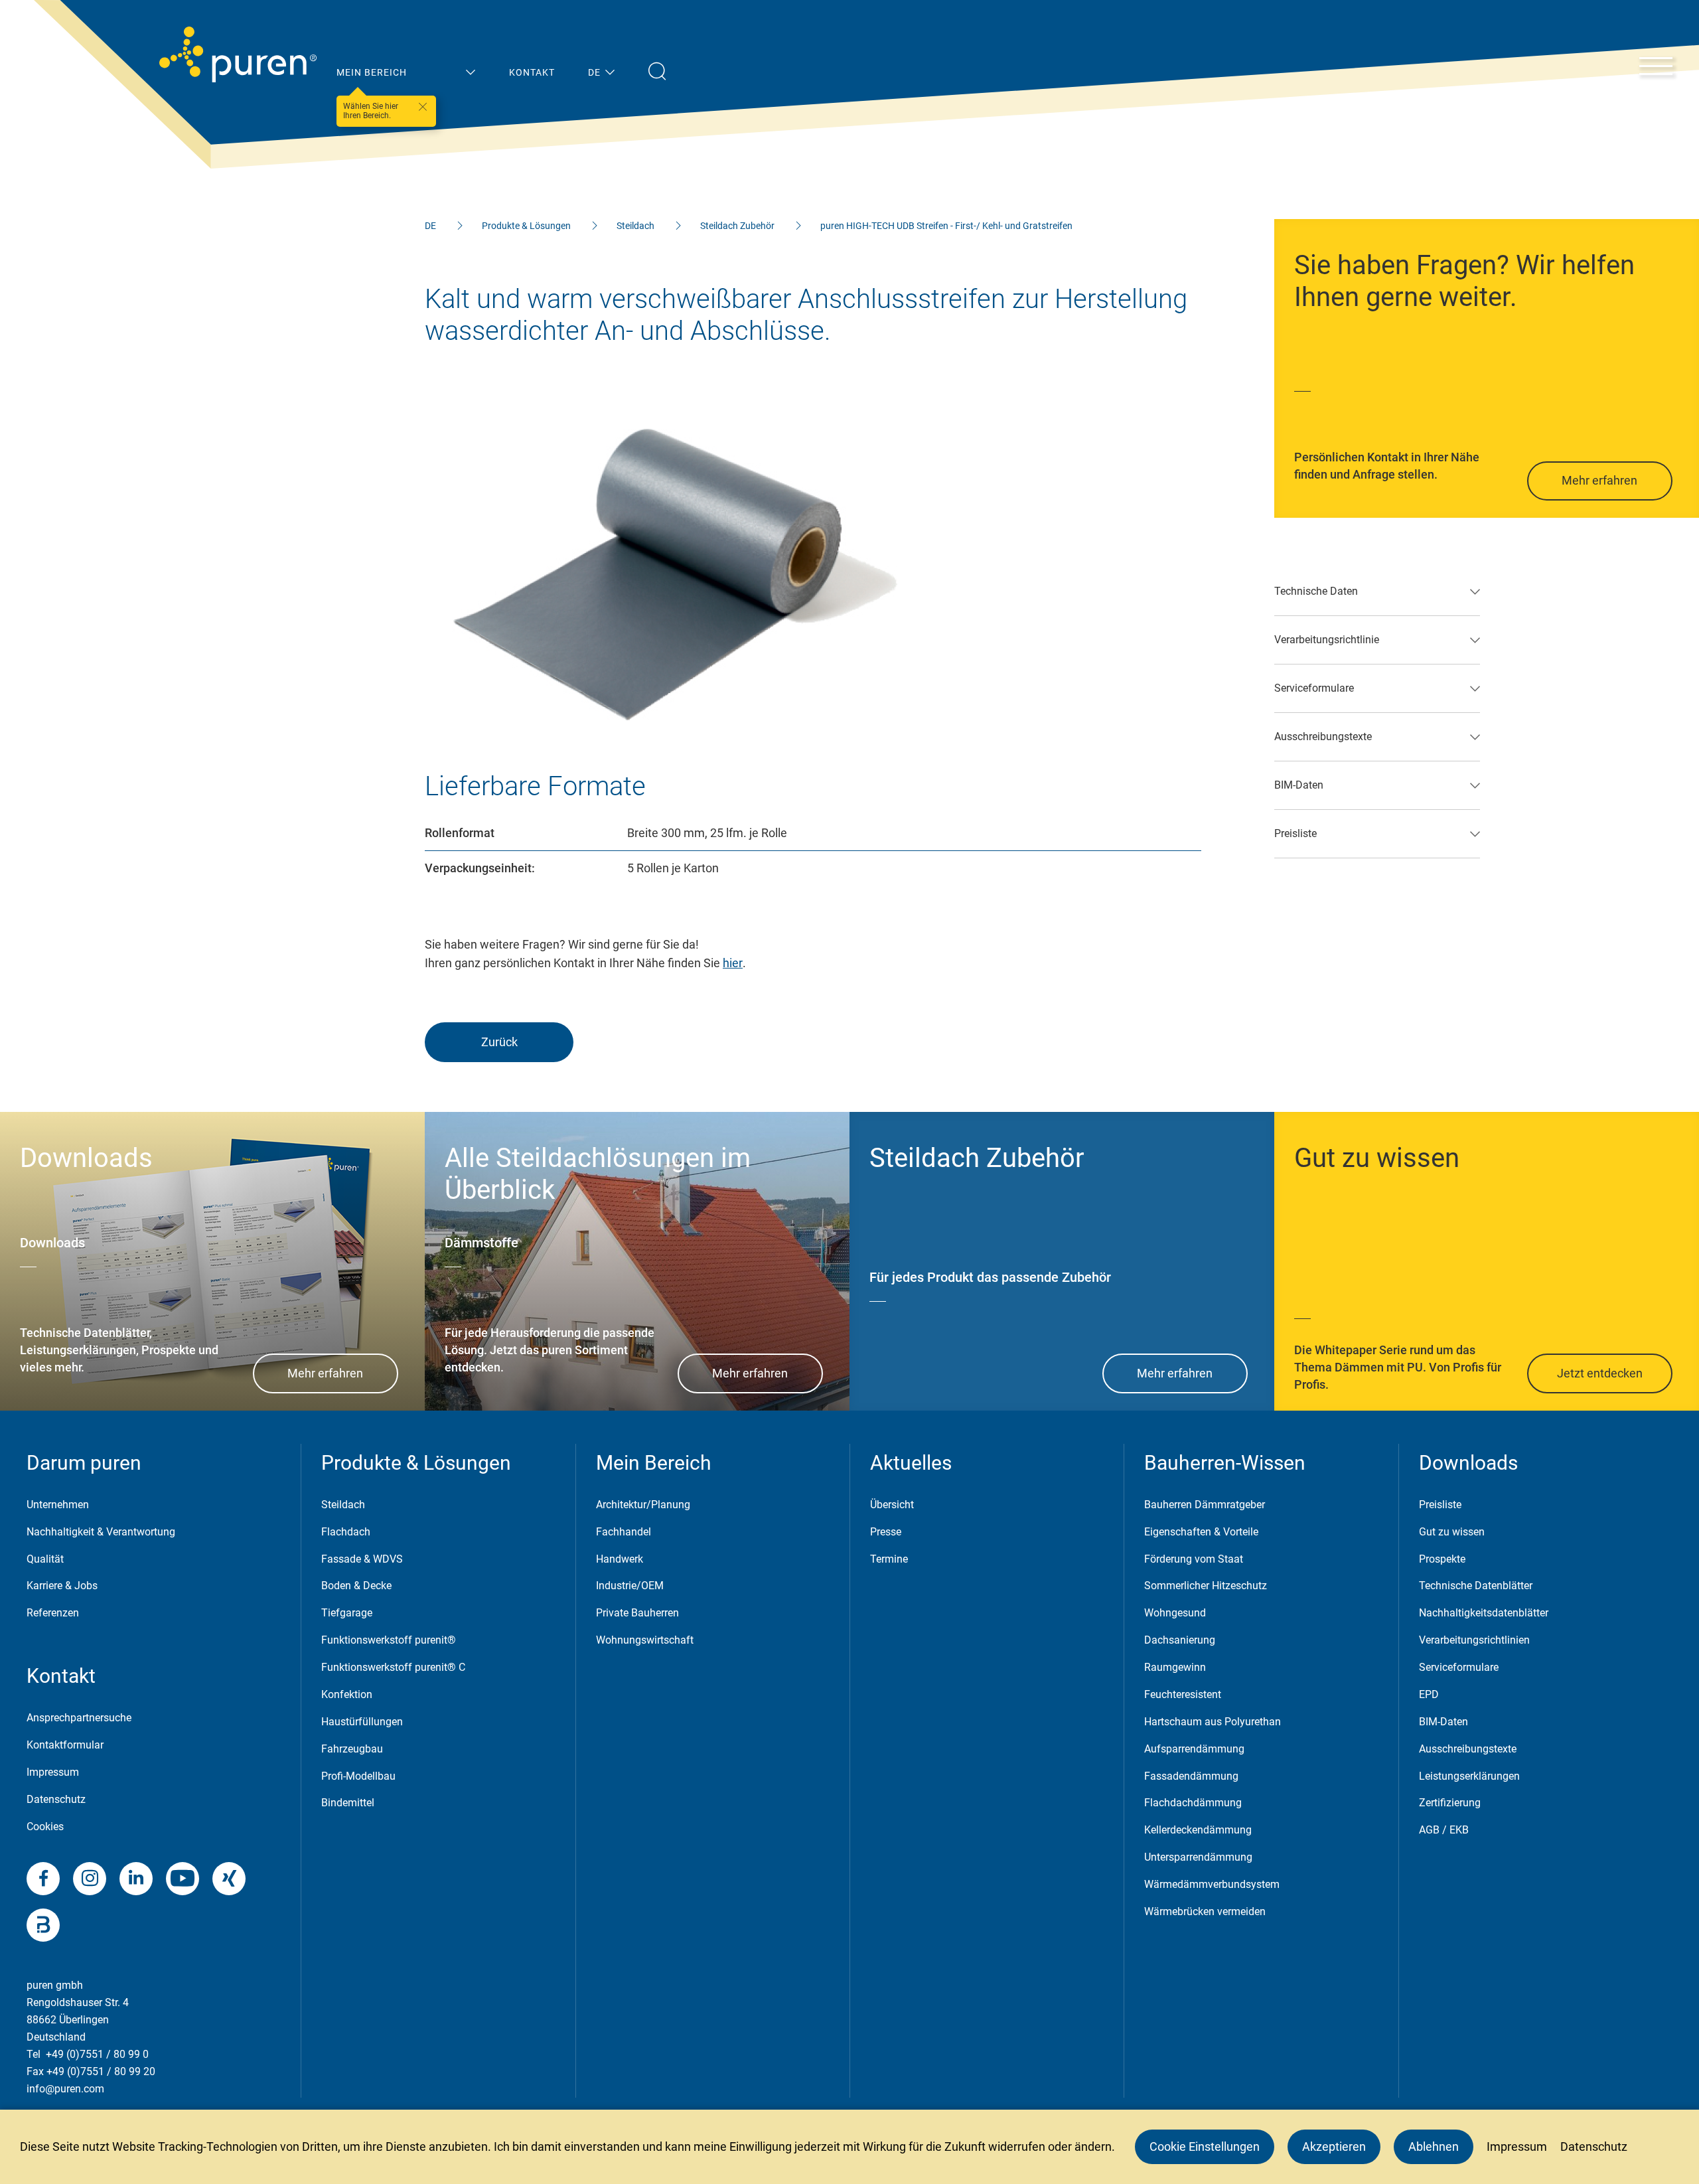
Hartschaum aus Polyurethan (1213, 1722)
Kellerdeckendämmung (1198, 1830)
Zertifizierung (1450, 1803)
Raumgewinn (1175, 1667)
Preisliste (1440, 1505)
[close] (423, 107)
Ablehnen (1434, 2146)
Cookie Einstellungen (1205, 2146)
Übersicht (892, 1505)
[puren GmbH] (238, 54)
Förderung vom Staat (1194, 1559)
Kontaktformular (65, 1745)
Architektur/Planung (643, 1505)
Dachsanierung (1180, 1640)
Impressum (53, 1772)
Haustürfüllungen (362, 1722)
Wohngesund (1175, 1613)
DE (430, 226)
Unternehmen (58, 1505)
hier (733, 963)
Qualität (45, 1559)
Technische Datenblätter (1476, 1586)
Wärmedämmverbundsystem (1212, 1884)
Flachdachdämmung (1193, 1803)
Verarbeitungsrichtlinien (1474, 1640)
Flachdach (346, 1532)
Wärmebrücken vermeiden (1205, 1911)
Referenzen (53, 1613)
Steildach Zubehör (737, 226)
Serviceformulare (1459, 1667)
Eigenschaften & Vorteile (1201, 1532)
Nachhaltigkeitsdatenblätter (1484, 1613)
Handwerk (620, 1559)
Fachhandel (624, 1532)
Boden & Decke (356, 1586)
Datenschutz (56, 1799)
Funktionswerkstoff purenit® (389, 1640)
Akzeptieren (1334, 2146)
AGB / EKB (1444, 1830)
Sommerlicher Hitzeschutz (1206, 1586)
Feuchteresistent (1183, 1694)
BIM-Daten (1443, 1722)
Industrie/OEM (630, 1586)
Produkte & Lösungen (526, 226)
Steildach (635, 226)
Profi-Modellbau (358, 1776)
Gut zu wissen (1452, 1532)
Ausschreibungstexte (1468, 1749)
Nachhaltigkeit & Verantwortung (101, 1532)
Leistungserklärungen (1469, 1776)
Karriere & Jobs (62, 1586)
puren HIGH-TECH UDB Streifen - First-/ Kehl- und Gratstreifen (946, 226)
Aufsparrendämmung (1194, 1749)
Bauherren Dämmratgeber (1205, 1505)
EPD (1429, 1694)
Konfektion (347, 1694)
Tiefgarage (347, 1613)
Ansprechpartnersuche (79, 1718)
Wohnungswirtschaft (645, 1640)
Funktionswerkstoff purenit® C (393, 1667)
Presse (886, 1532)
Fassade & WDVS (362, 1559)
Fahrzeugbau (352, 1749)
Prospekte (1442, 1559)
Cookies (45, 1827)
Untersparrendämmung (1198, 1857)
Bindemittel (348, 1803)
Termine (889, 1559)
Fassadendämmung (1191, 1776)
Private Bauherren (637, 1613)
